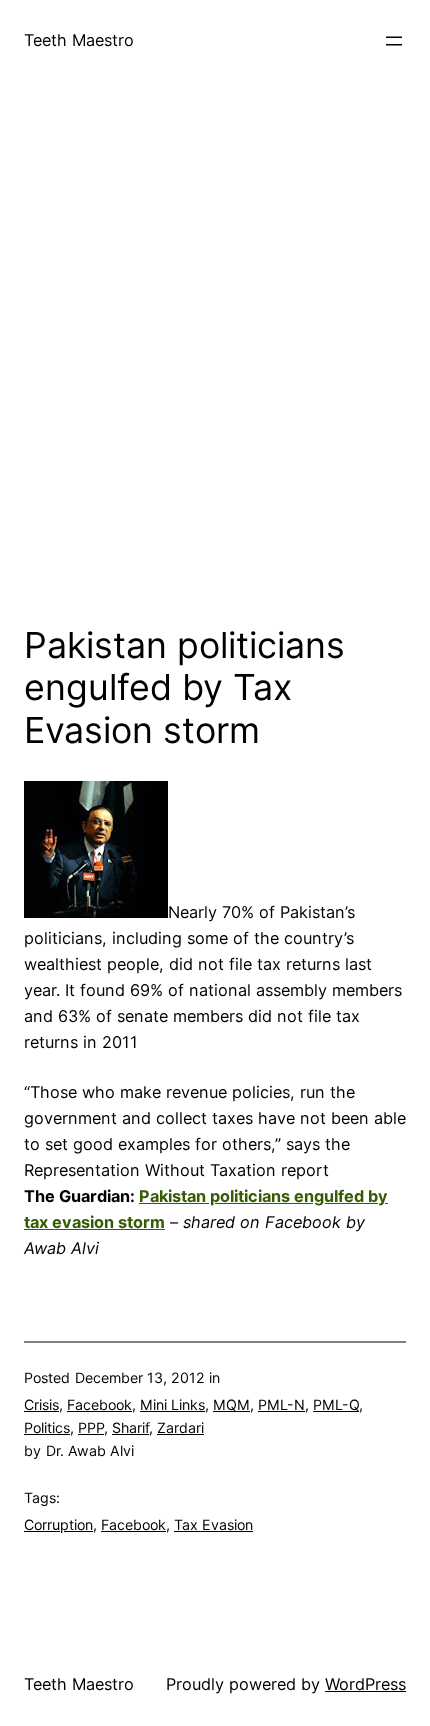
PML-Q (336, 1404)
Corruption (58, 1524)
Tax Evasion (213, 1524)
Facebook (99, 1404)
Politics (47, 1427)
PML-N (281, 1404)
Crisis (41, 1404)
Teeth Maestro (79, 40)
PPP (91, 1427)
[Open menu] (394, 41)
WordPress (365, 1684)
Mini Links (172, 1404)
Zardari (180, 1427)
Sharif (130, 1427)
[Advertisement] (215, 369)
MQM (231, 1404)
